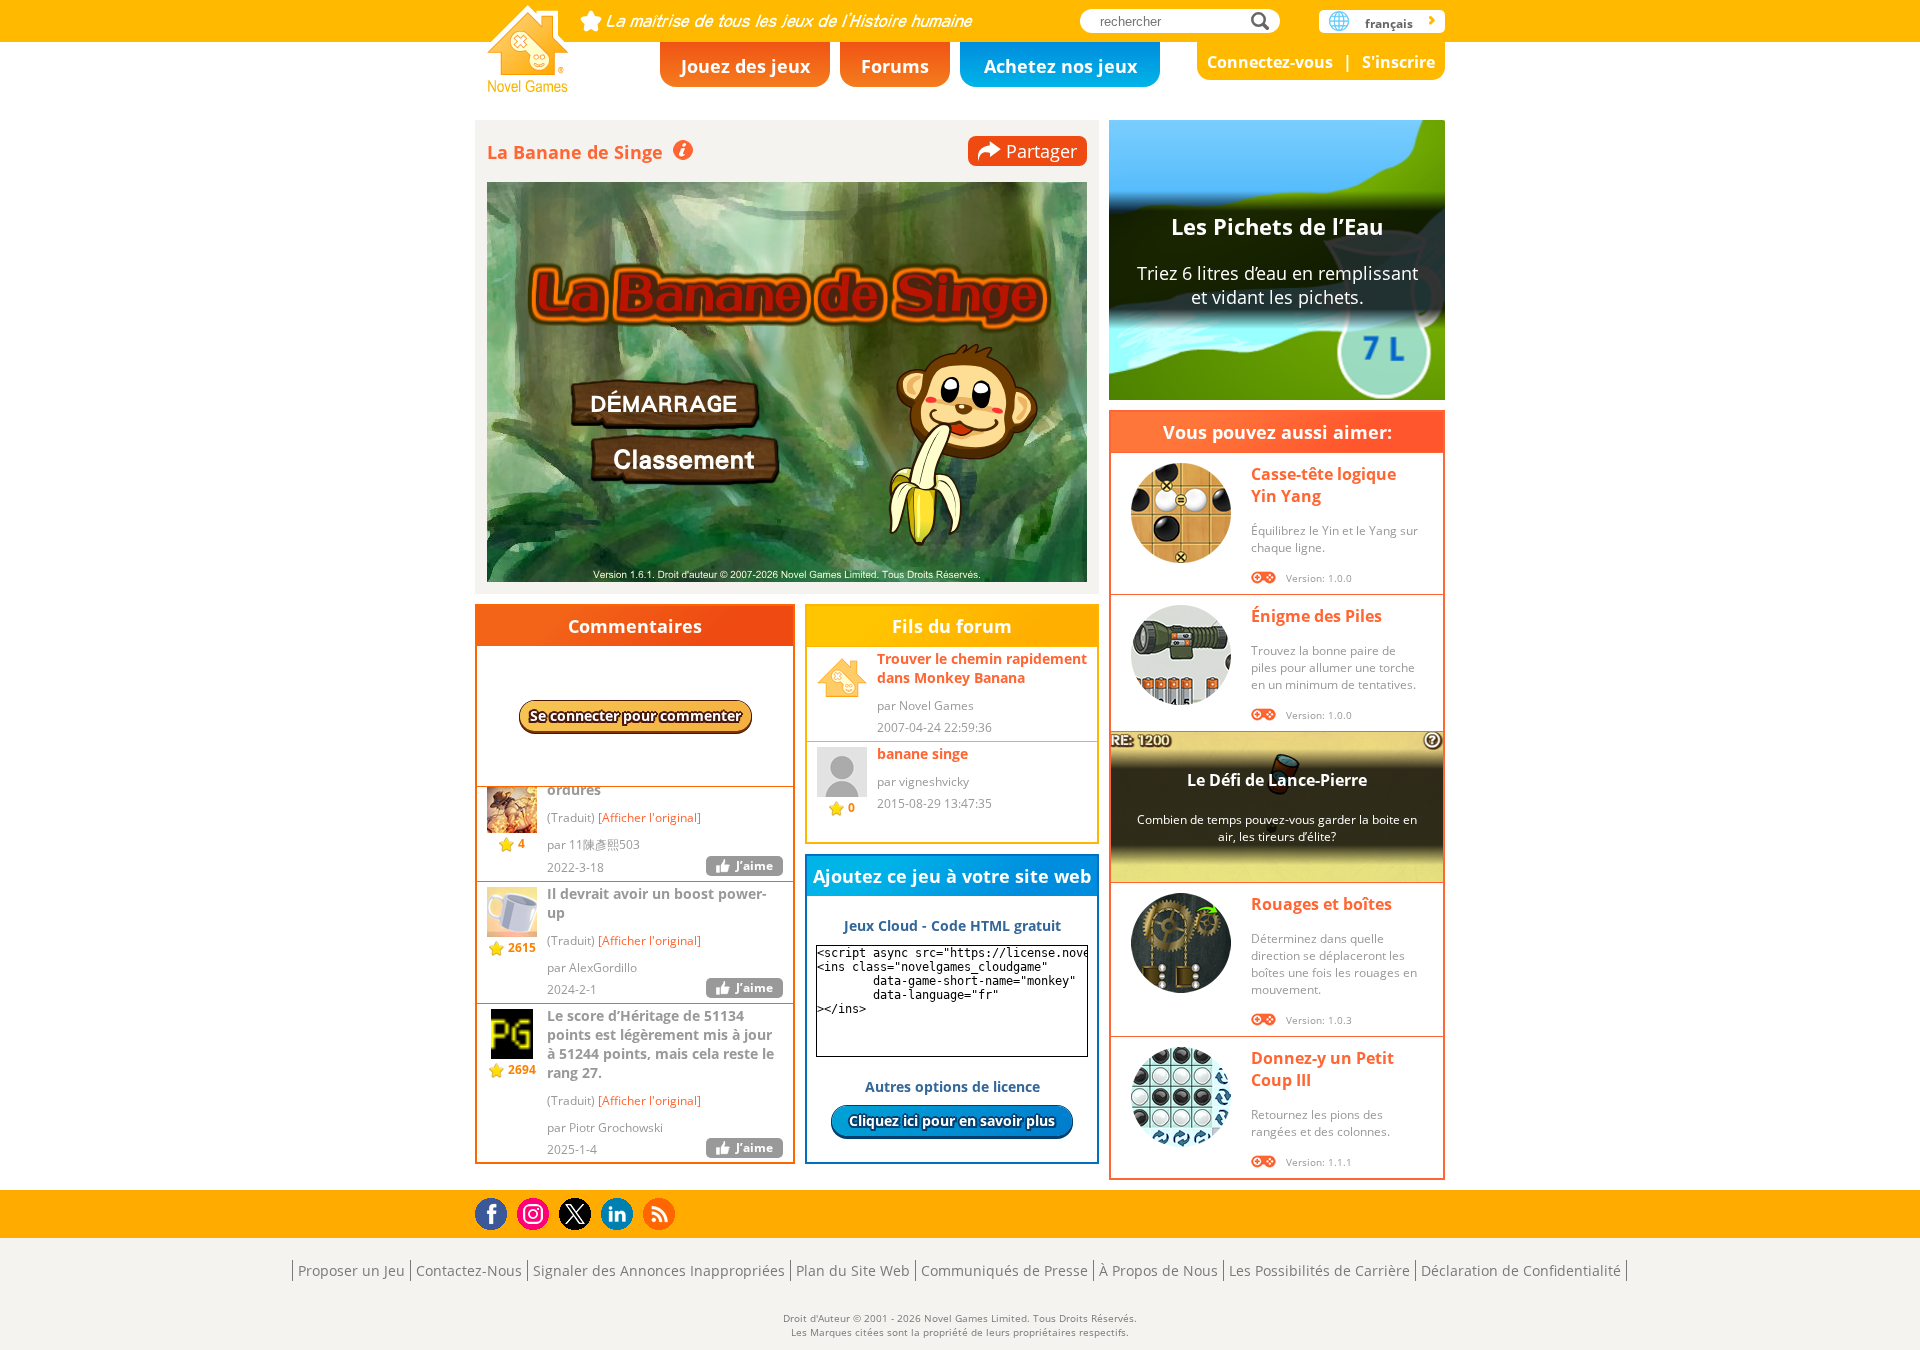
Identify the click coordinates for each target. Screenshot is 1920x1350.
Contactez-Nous (469, 1270)
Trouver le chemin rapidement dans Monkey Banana (982, 668)
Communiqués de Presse (1004, 1270)
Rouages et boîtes (1321, 904)
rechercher (1265, 20)
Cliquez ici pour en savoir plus (952, 1120)
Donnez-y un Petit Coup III (1322, 1069)
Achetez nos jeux (1060, 66)
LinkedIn (620, 1214)
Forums (895, 66)
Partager (1041, 151)
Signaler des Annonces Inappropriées (659, 1270)
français (1389, 23)
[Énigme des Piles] (1181, 655)
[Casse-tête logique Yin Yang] (1181, 513)
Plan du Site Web (853, 1270)
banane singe (922, 753)
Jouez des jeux (745, 66)
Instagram (536, 1212)
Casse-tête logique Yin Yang (1323, 485)
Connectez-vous (1270, 62)
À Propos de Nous (1158, 1270)
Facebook (496, 1211)
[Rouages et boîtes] (1181, 943)
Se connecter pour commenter (635, 715)
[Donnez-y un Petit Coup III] (1181, 1097)
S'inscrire (1398, 62)
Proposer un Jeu (351, 1270)
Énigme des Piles (1316, 616)
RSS (661, 1213)
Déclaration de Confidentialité (1521, 1270)
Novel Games (528, 42)
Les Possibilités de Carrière (1319, 1270)
